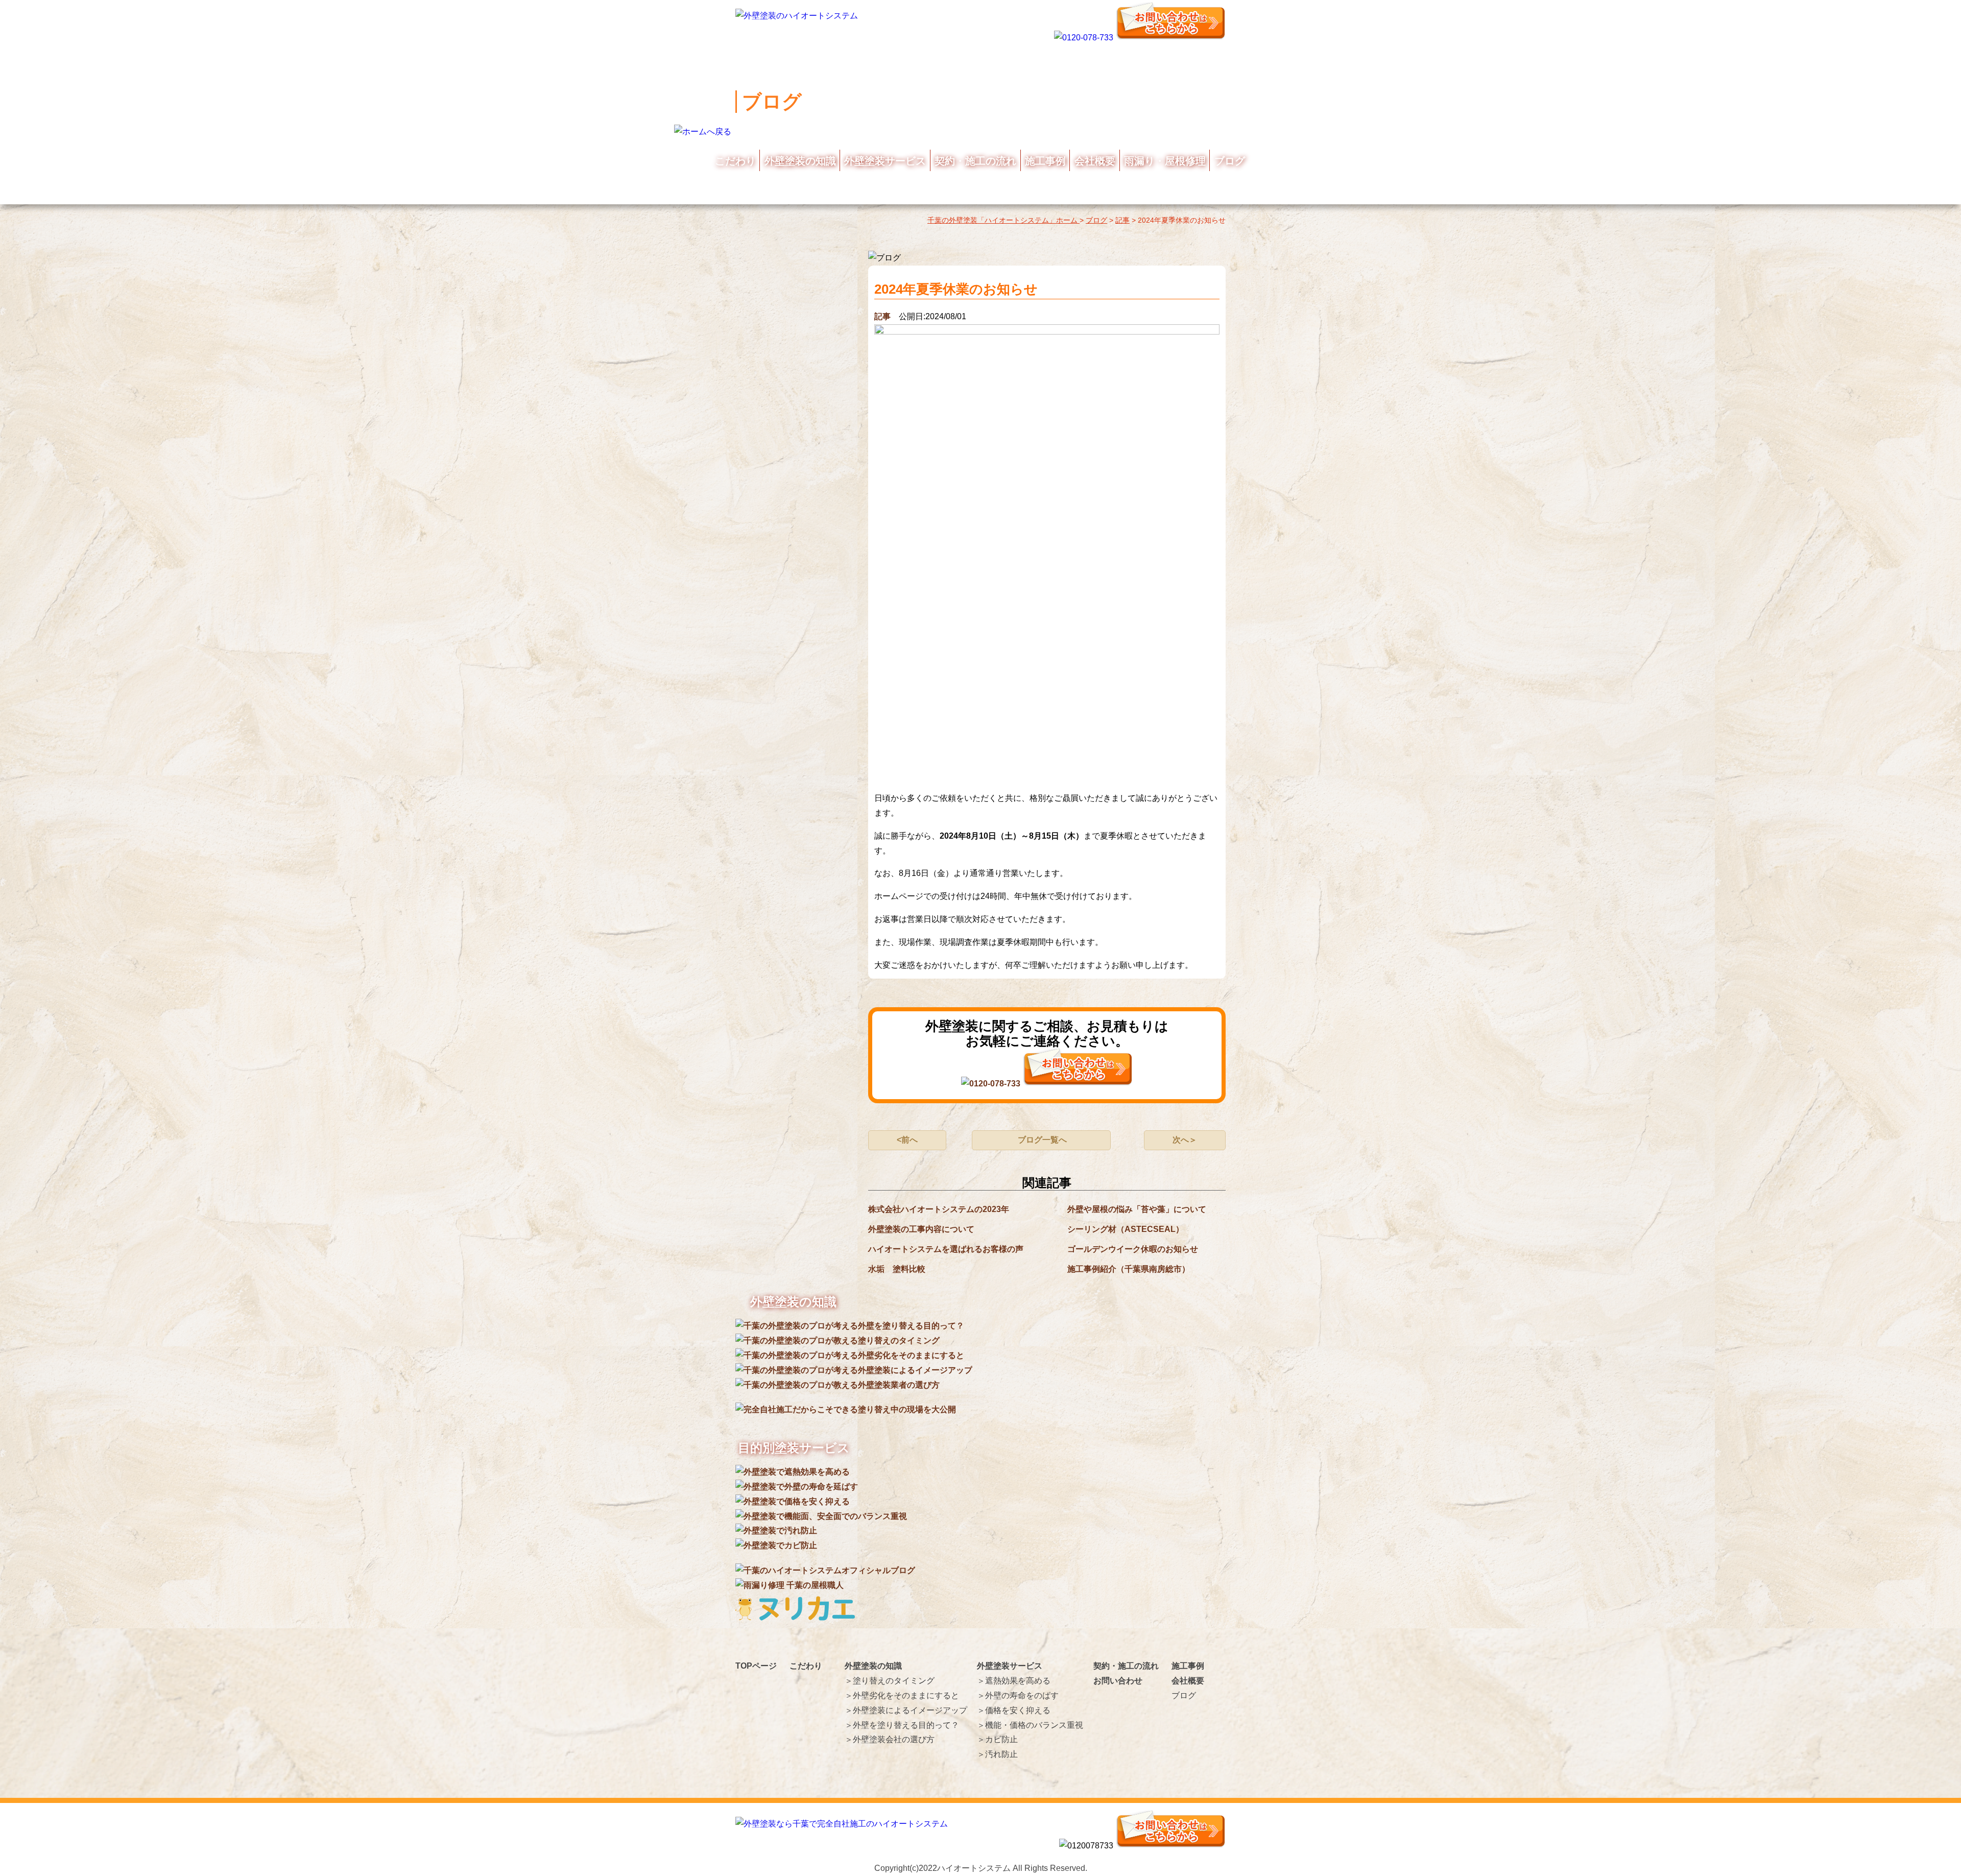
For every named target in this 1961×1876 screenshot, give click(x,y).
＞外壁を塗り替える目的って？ (902, 1725)
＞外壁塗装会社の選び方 (890, 1739)
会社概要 (1095, 161)
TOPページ (756, 1666)
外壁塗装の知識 (800, 161)
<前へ (907, 1140)
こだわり (735, 161)
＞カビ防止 (997, 1739)
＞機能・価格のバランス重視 (1030, 1725)
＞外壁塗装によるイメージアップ (906, 1710)
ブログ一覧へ (1042, 1140)
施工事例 (1045, 161)
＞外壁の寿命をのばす (1018, 1695)
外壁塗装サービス (885, 161)
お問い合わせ (1118, 1681)
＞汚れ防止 (997, 1754)
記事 (882, 316)
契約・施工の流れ (975, 161)
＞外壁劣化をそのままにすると (902, 1695)
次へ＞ (1185, 1140)
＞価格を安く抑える (1014, 1710)
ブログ (1230, 161)
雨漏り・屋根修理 (1165, 161)
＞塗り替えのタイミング (890, 1681)
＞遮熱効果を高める (1014, 1681)
